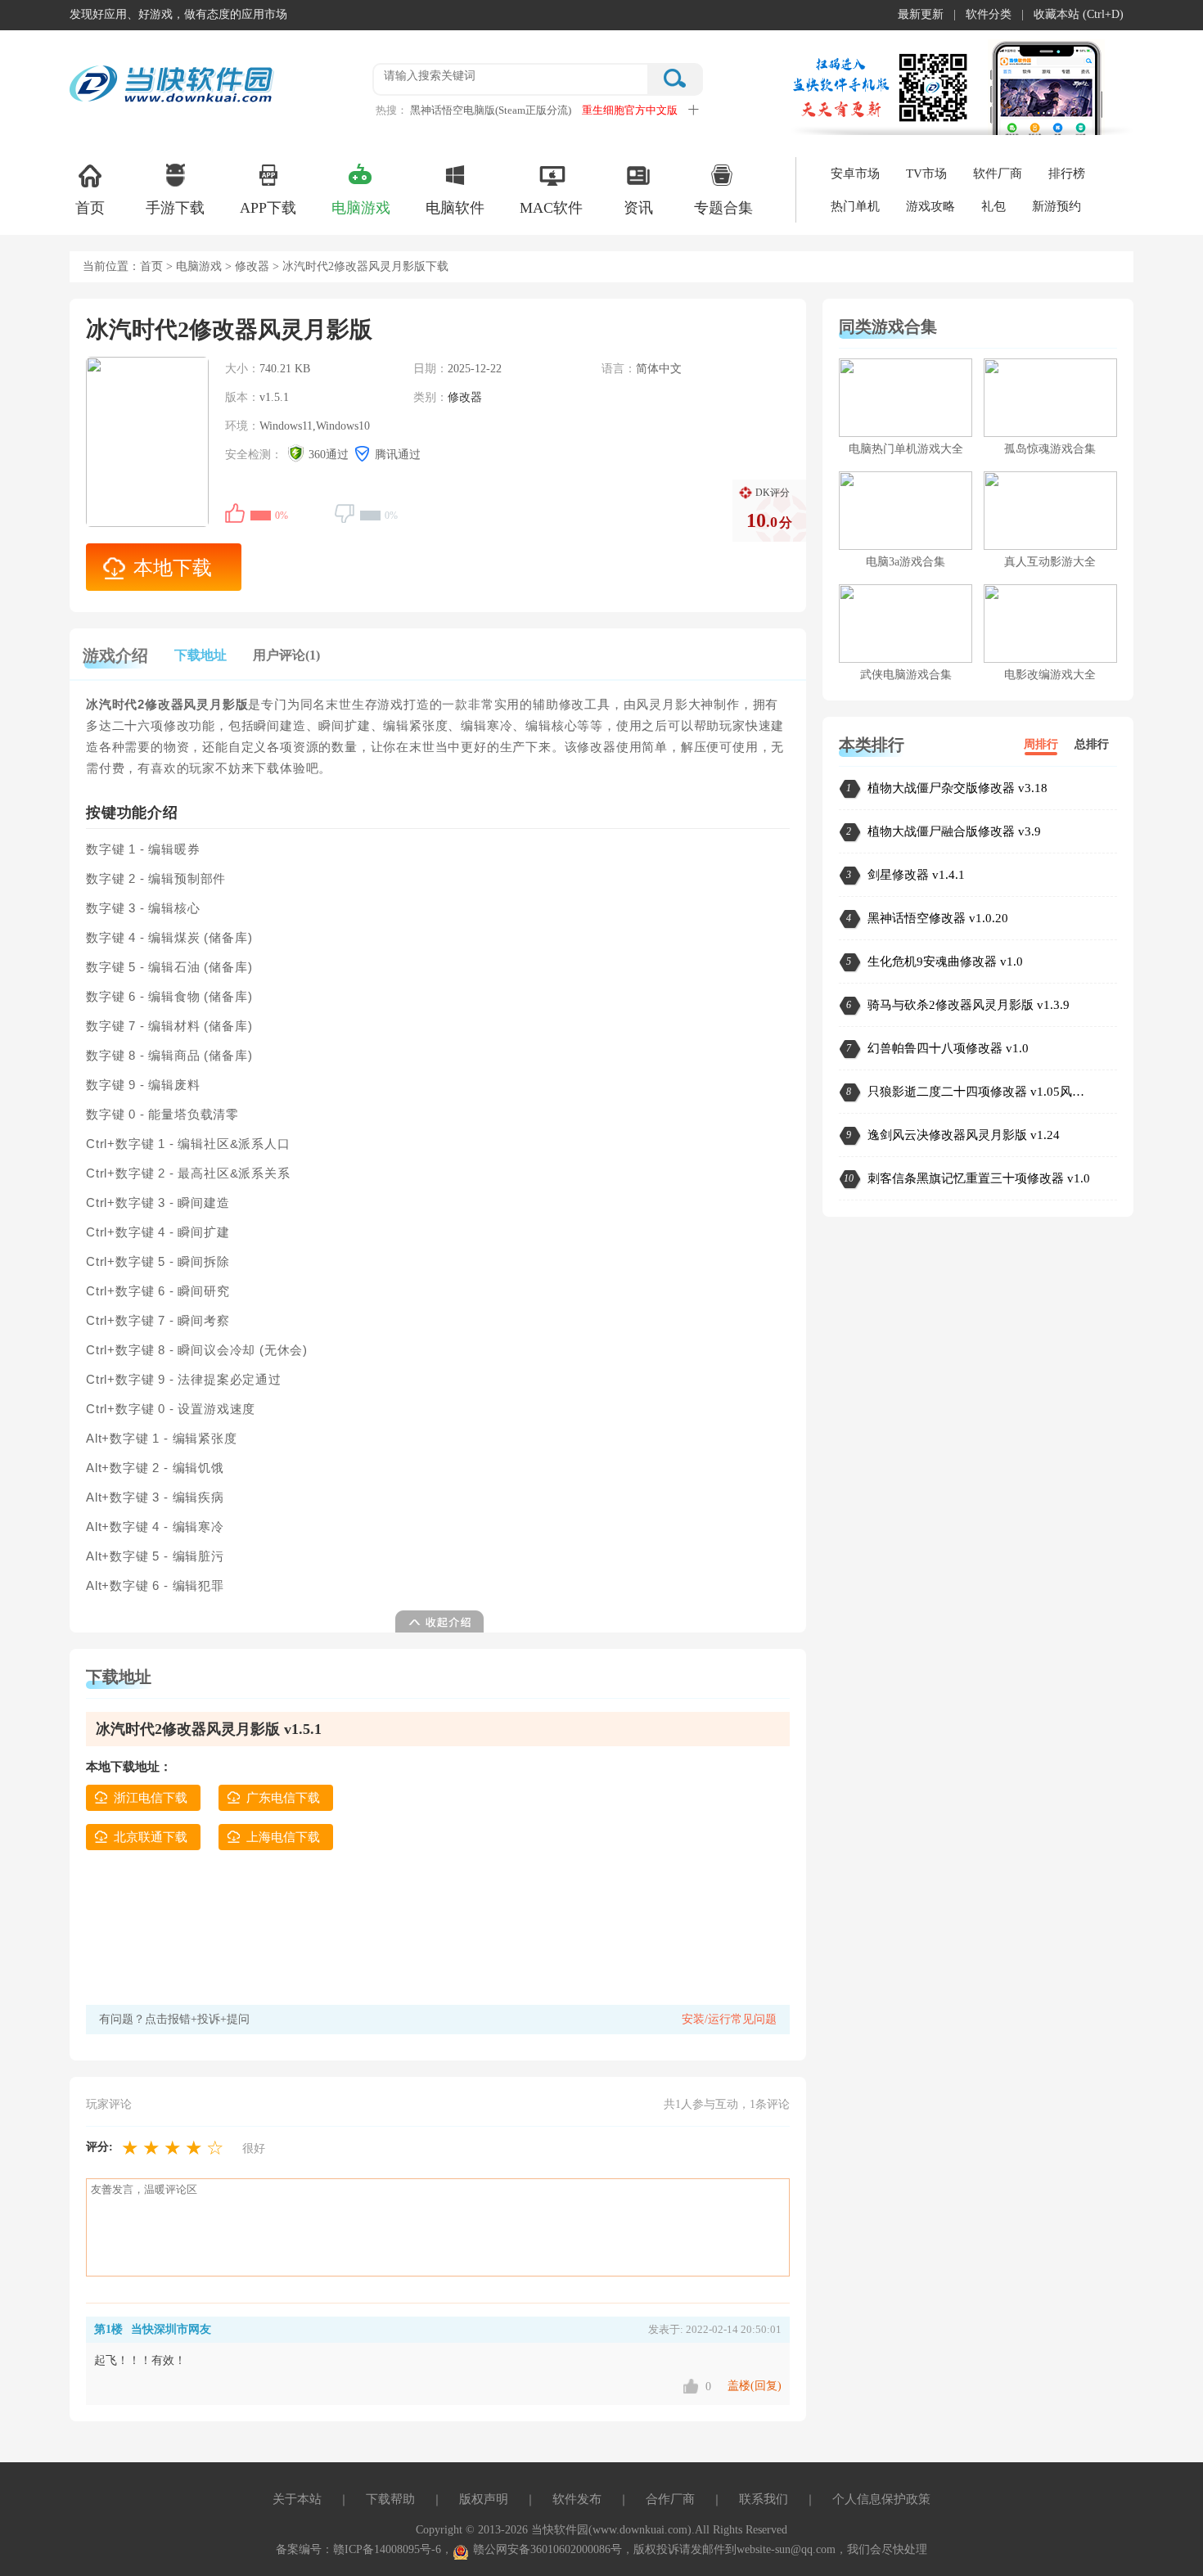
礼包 (993, 206)
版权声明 (484, 2499)
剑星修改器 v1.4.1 (916, 875)
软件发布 (577, 2499)
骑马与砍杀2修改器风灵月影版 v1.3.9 (969, 1005)
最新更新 (921, 14)
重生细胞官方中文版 (630, 110)
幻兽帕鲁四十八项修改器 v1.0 (948, 1048)
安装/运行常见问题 (729, 2019)
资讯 (638, 208)
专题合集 (723, 208)
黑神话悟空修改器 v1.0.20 (938, 918)
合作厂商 (670, 2499)
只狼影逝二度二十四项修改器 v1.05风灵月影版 (982, 1092)
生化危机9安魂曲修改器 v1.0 (945, 961)
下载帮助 (390, 2499)
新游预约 (1057, 206)
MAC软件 (551, 208)
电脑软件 (455, 208)
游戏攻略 (930, 206)
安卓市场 (855, 173)
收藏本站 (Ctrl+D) (1079, 14)
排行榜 (1067, 173)
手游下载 (175, 208)
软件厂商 (998, 173)
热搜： (392, 110)
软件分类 (989, 14)
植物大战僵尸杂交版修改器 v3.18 (957, 788)
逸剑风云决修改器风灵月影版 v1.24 (964, 1135)
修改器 (252, 266)
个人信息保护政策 (881, 2499)
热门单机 (855, 206)
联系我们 (764, 2499)
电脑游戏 (361, 208)
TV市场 (926, 173)
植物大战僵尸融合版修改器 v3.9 (954, 831)
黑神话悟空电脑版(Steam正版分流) (491, 110)
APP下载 (268, 208)
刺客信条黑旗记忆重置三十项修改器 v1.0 (979, 1178)
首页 (90, 208)
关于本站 (297, 2499)
